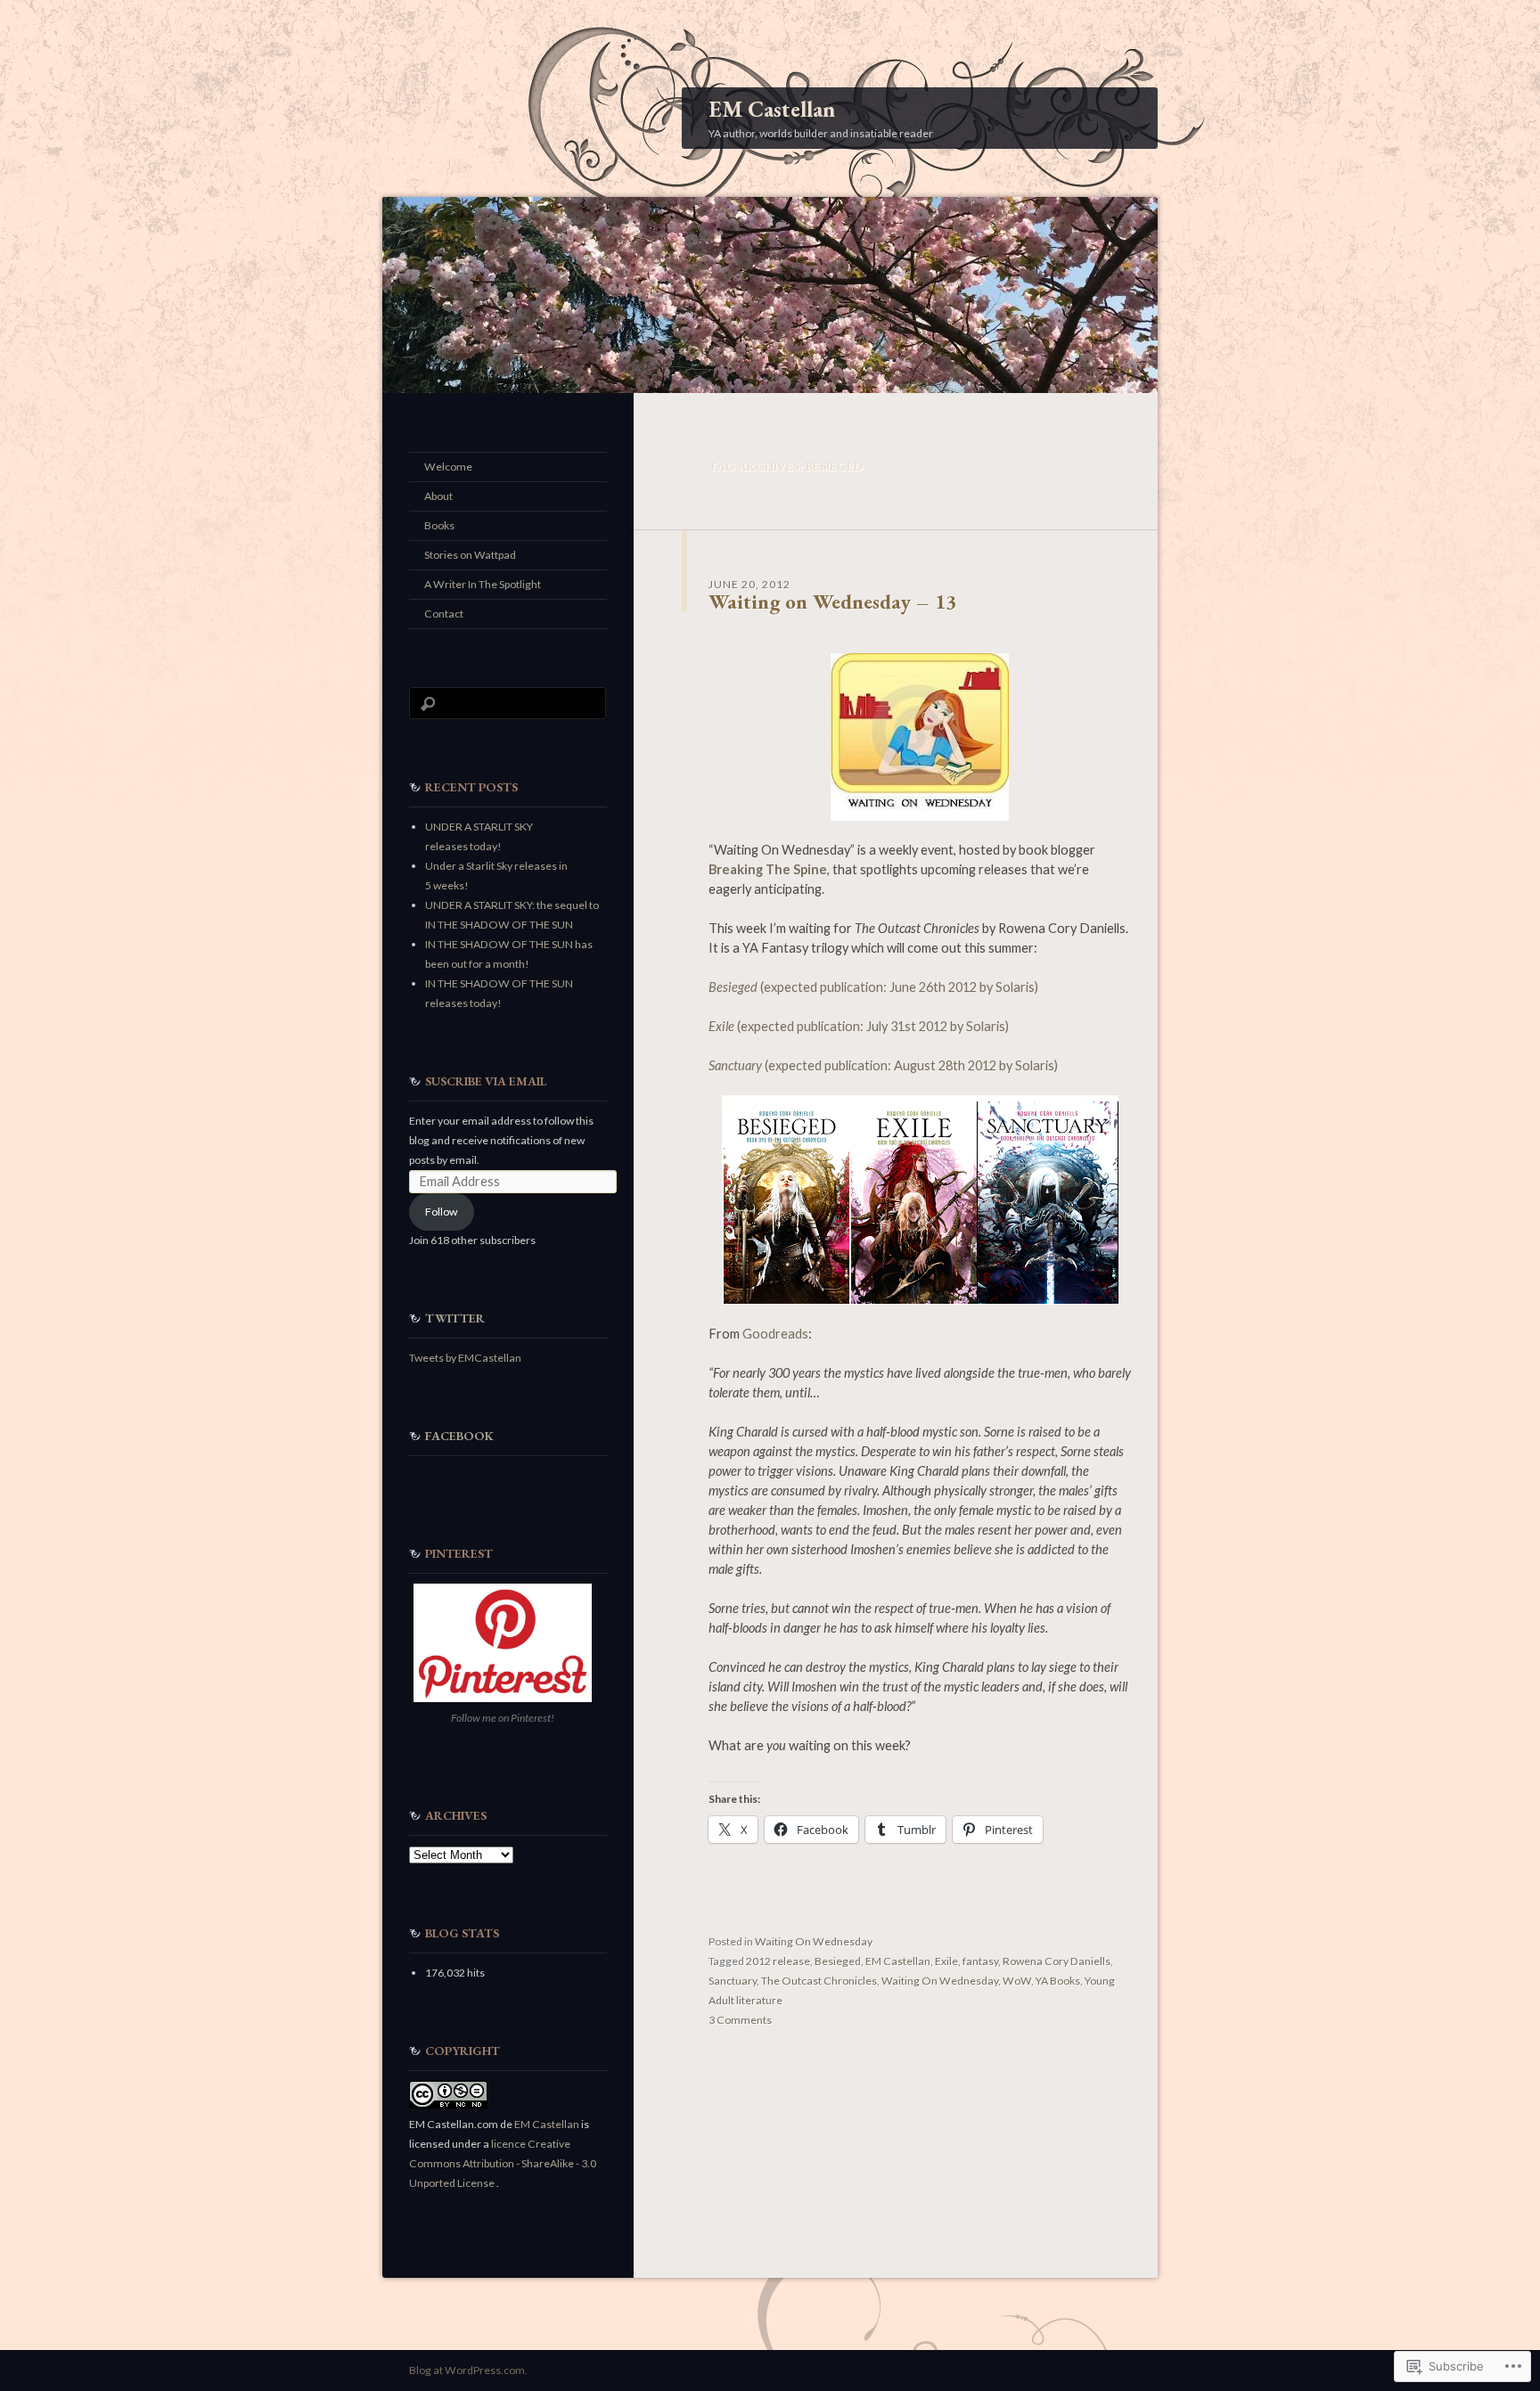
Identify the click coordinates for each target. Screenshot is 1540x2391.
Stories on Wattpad (470, 555)
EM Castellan (772, 109)
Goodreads (775, 1334)
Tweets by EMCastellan (465, 1358)
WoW (1017, 1981)
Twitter (455, 1318)
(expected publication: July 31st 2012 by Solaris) (859, 1026)
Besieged (838, 1961)
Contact (444, 614)
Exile (946, 1961)
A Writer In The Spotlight (483, 584)
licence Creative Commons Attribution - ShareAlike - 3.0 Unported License (503, 2163)
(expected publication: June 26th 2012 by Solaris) (873, 987)
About (438, 496)
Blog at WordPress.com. (468, 2370)
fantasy (980, 1961)
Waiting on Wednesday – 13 (832, 602)
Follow (441, 1212)
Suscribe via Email (486, 1081)
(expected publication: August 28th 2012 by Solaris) (883, 1065)
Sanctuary (733, 1981)
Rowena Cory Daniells (1057, 1961)
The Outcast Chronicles (819, 1981)
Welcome (448, 467)
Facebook (459, 1436)
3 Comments (740, 2020)
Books (439, 525)
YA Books (1058, 1981)
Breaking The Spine (768, 869)
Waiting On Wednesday (814, 1941)
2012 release (778, 1961)
